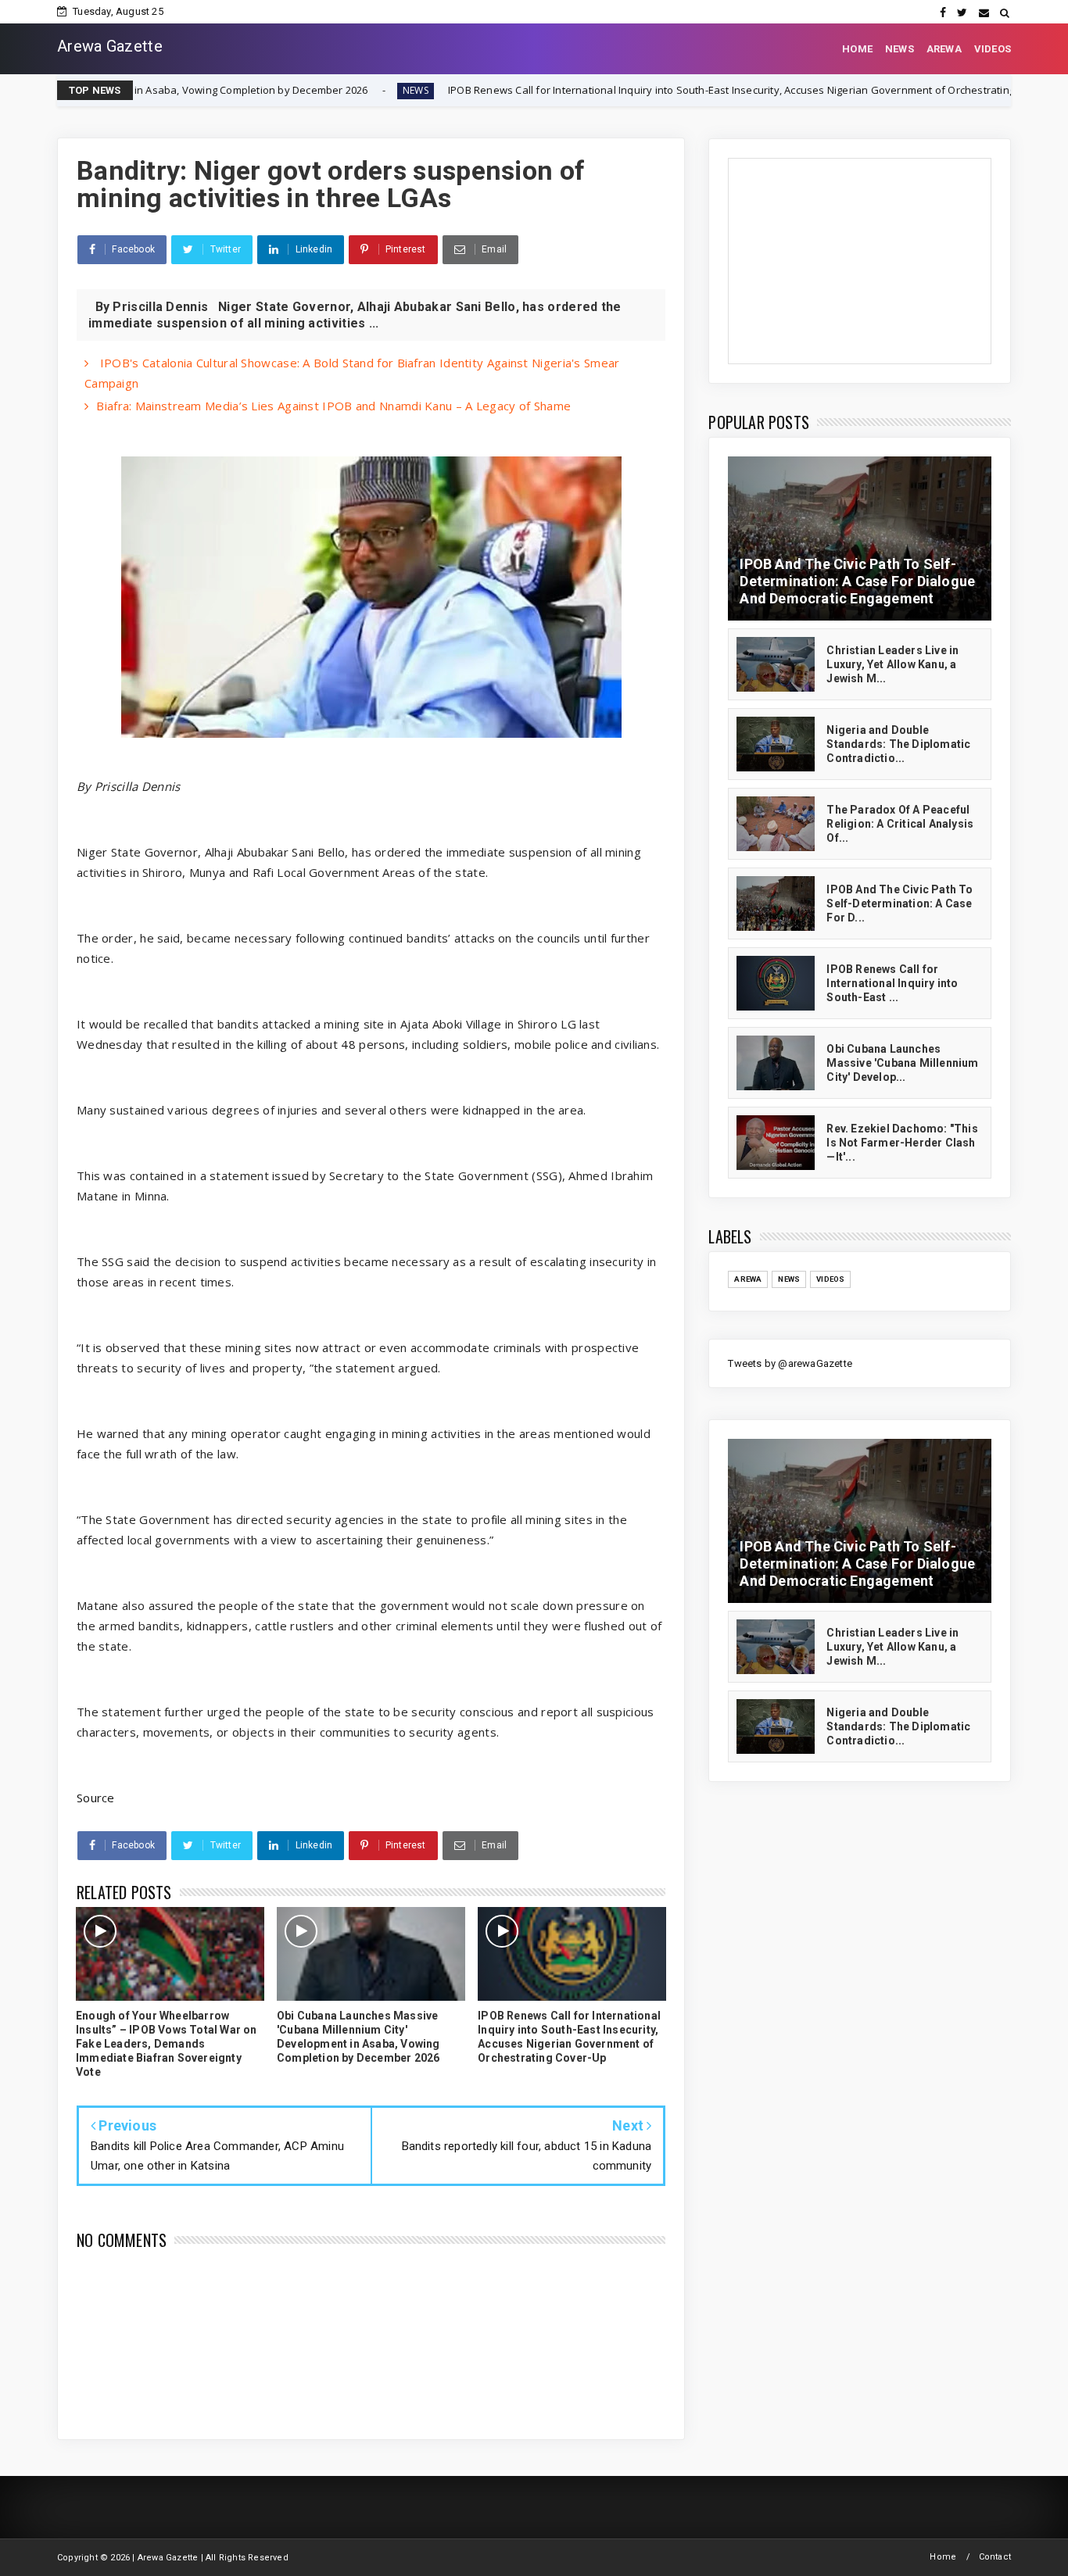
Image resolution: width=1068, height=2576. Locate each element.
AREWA (944, 49)
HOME (857, 49)
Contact (995, 2557)
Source (96, 1798)
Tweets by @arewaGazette (790, 1363)
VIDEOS (993, 49)
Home (943, 2557)
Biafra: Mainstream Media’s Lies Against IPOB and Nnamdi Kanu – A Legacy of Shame (333, 406)
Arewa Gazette (110, 46)
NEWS (900, 49)
